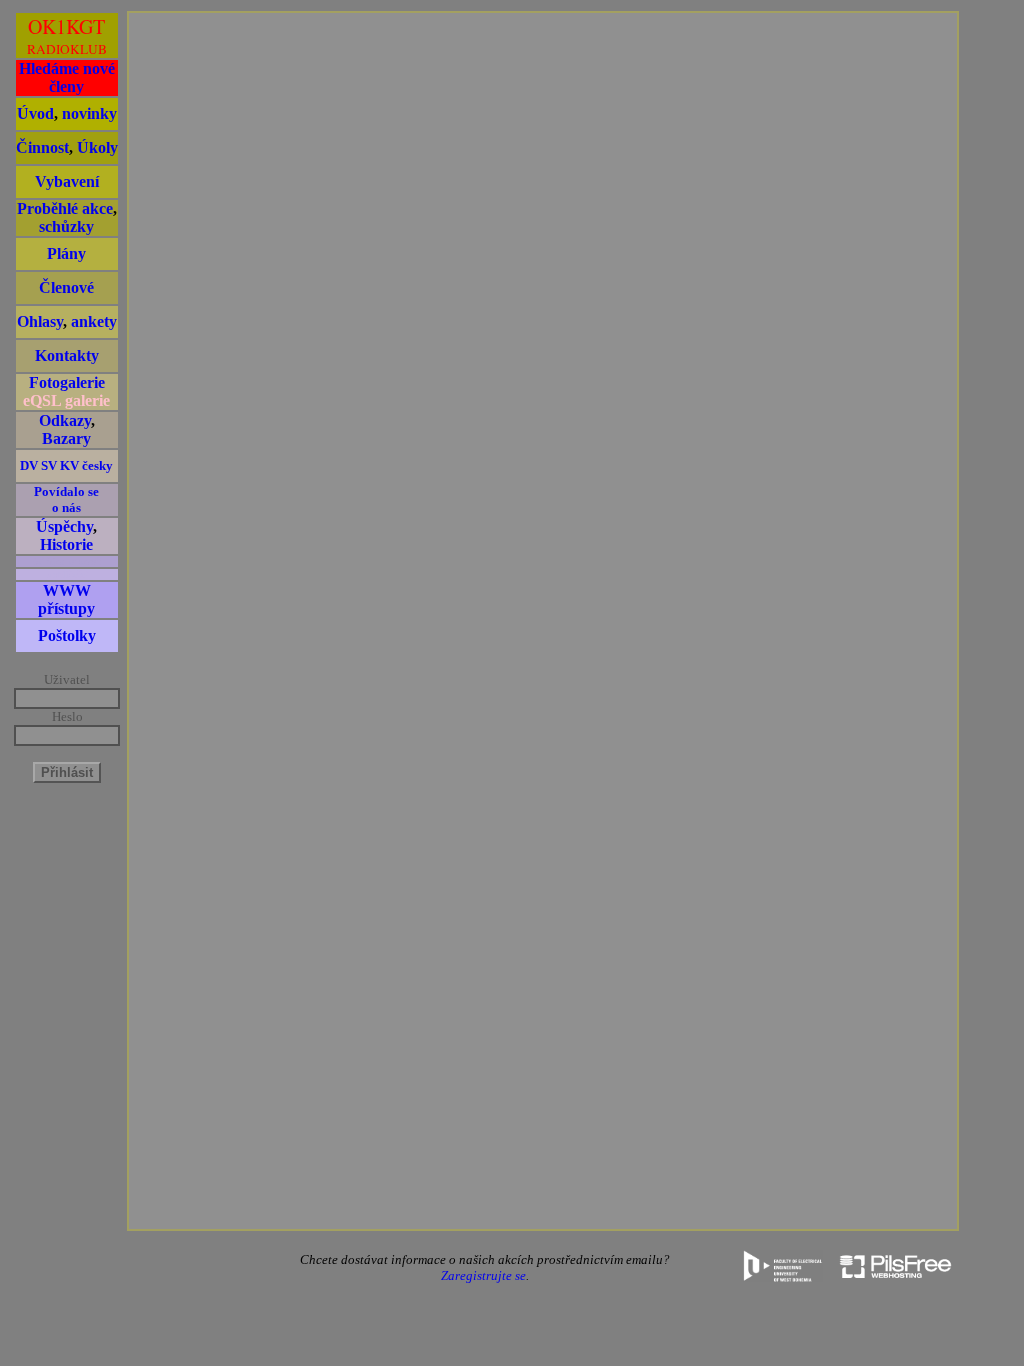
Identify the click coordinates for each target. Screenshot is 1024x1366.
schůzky (66, 226)
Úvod (35, 113)
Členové (66, 287)
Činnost (42, 147)
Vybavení (67, 181)
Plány (66, 253)
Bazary (66, 438)
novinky (89, 113)
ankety (94, 321)
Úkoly (97, 147)
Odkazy (65, 420)
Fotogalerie (67, 382)
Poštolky (67, 635)
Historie (66, 544)
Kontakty (67, 355)
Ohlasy (40, 321)
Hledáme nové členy (67, 77)
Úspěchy (64, 526)
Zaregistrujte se (483, 1275)
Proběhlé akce (65, 208)
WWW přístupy (66, 599)
